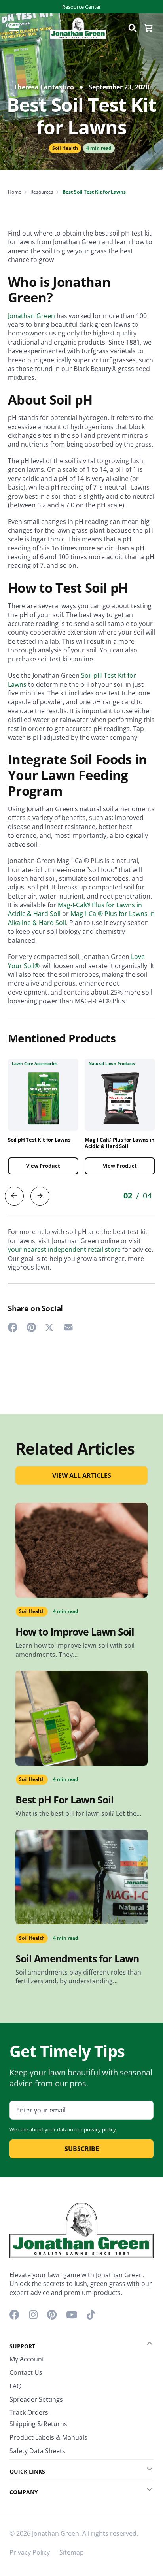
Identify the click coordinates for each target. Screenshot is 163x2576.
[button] (144, 2344)
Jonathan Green (31, 316)
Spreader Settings (36, 2399)
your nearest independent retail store (64, 1249)
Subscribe (82, 2149)
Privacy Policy (30, 2552)
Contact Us (26, 2372)
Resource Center (81, 7)
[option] (43, 1122)
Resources (42, 192)
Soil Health (65, 148)
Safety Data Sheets (37, 2451)
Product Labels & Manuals (48, 2437)
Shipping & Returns (38, 2424)
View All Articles (82, 1475)
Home (15, 192)
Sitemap (72, 2552)
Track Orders (29, 2412)
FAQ (15, 2386)
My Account (27, 2359)
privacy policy (100, 2129)
